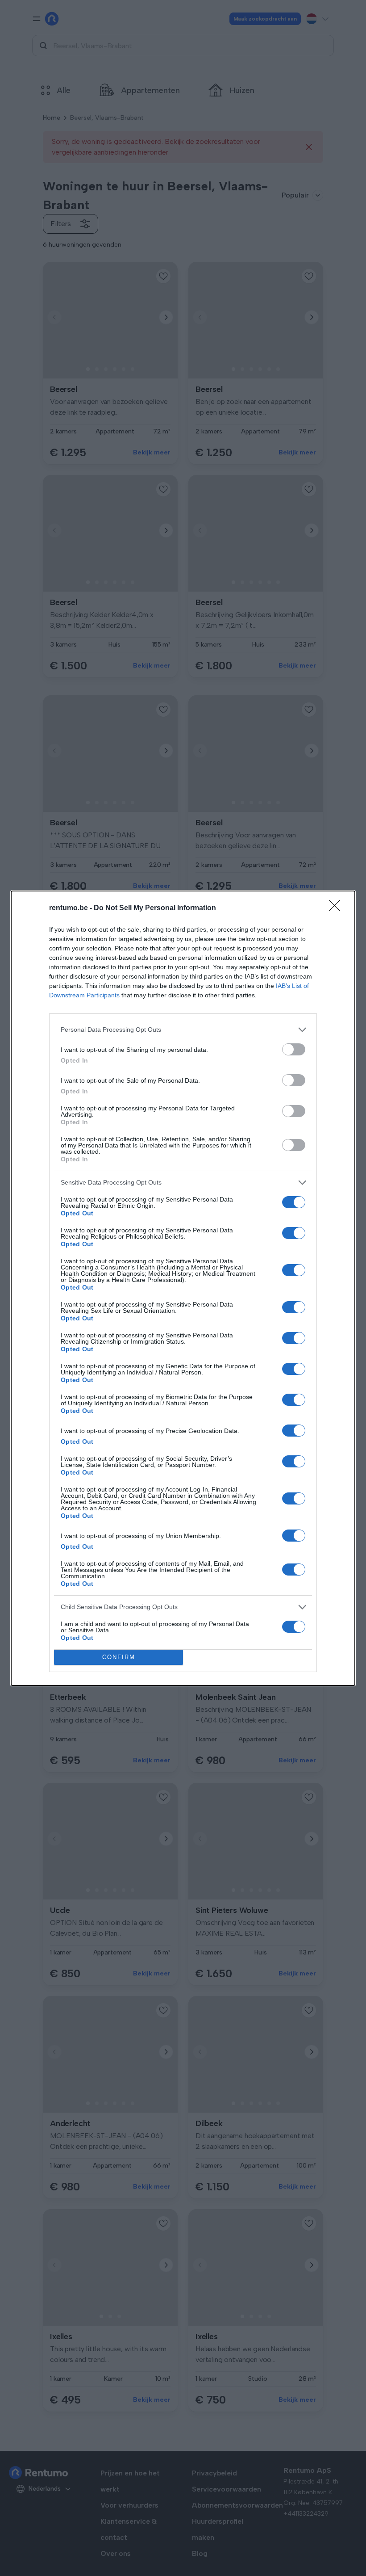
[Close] (337, 908)
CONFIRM (119, 1657)
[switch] (294, 1049)
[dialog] (183, 1288)
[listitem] (183, 1030)
